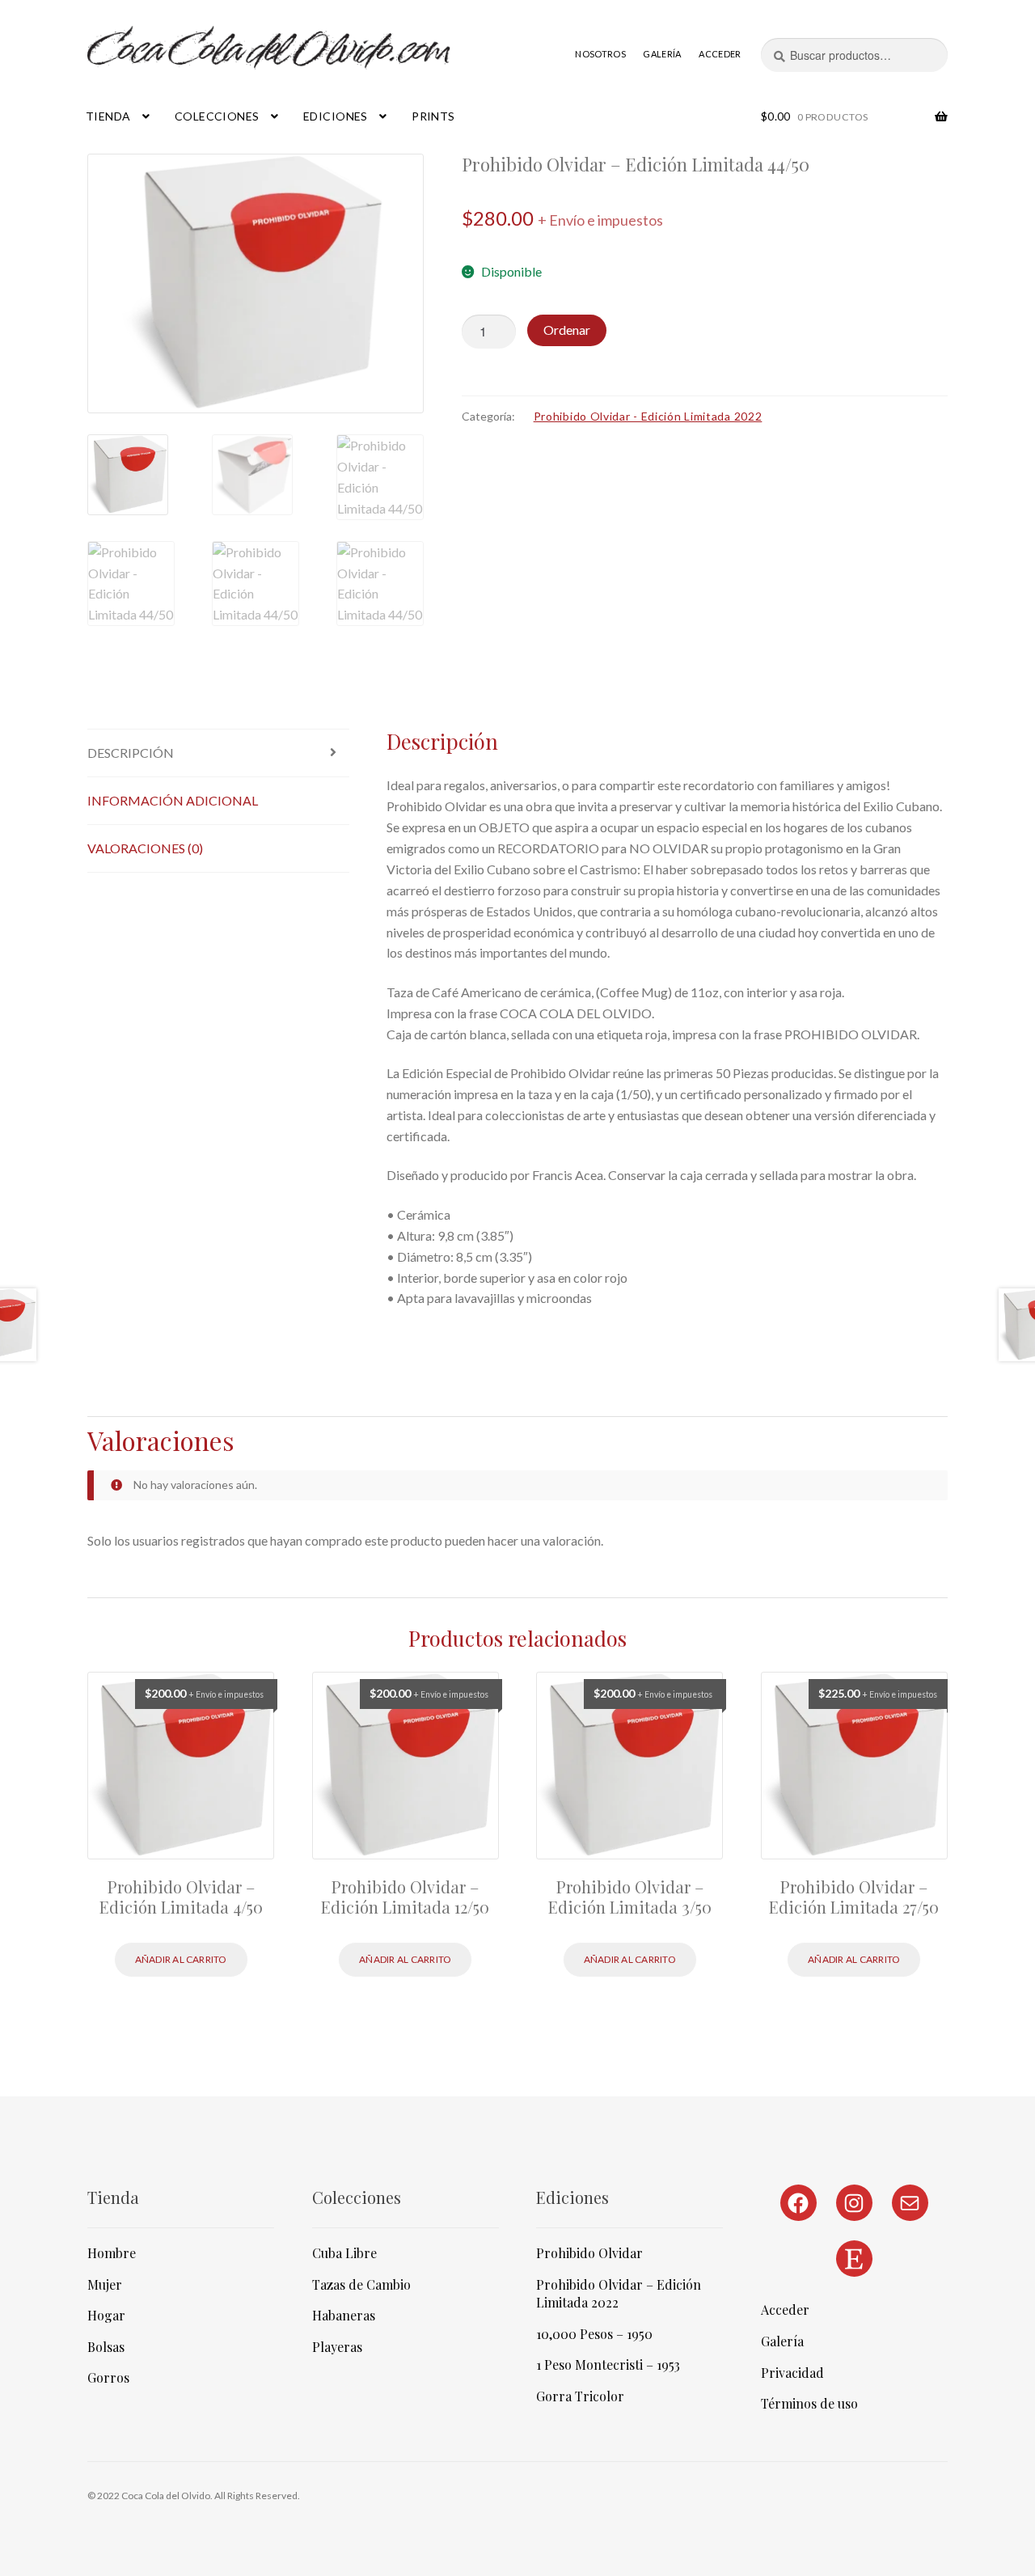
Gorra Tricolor (580, 2396)
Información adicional (173, 800)
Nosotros (600, 54)
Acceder (720, 54)
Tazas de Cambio (361, 2284)
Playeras (337, 2347)
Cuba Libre (344, 2253)
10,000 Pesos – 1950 (594, 2334)
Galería (662, 54)
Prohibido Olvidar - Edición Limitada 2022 (648, 416)
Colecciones (217, 116)
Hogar (106, 2315)
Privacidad (792, 2373)
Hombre (112, 2253)
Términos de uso (809, 2403)
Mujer (105, 2284)
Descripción (131, 753)
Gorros (108, 2377)
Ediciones (336, 116)
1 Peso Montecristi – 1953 (608, 2365)
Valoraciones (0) (145, 848)
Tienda (108, 116)
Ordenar (567, 330)
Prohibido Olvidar (589, 2253)
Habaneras (344, 2315)
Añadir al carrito (181, 1959)
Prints (433, 116)
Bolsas (106, 2347)
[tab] (218, 753)
